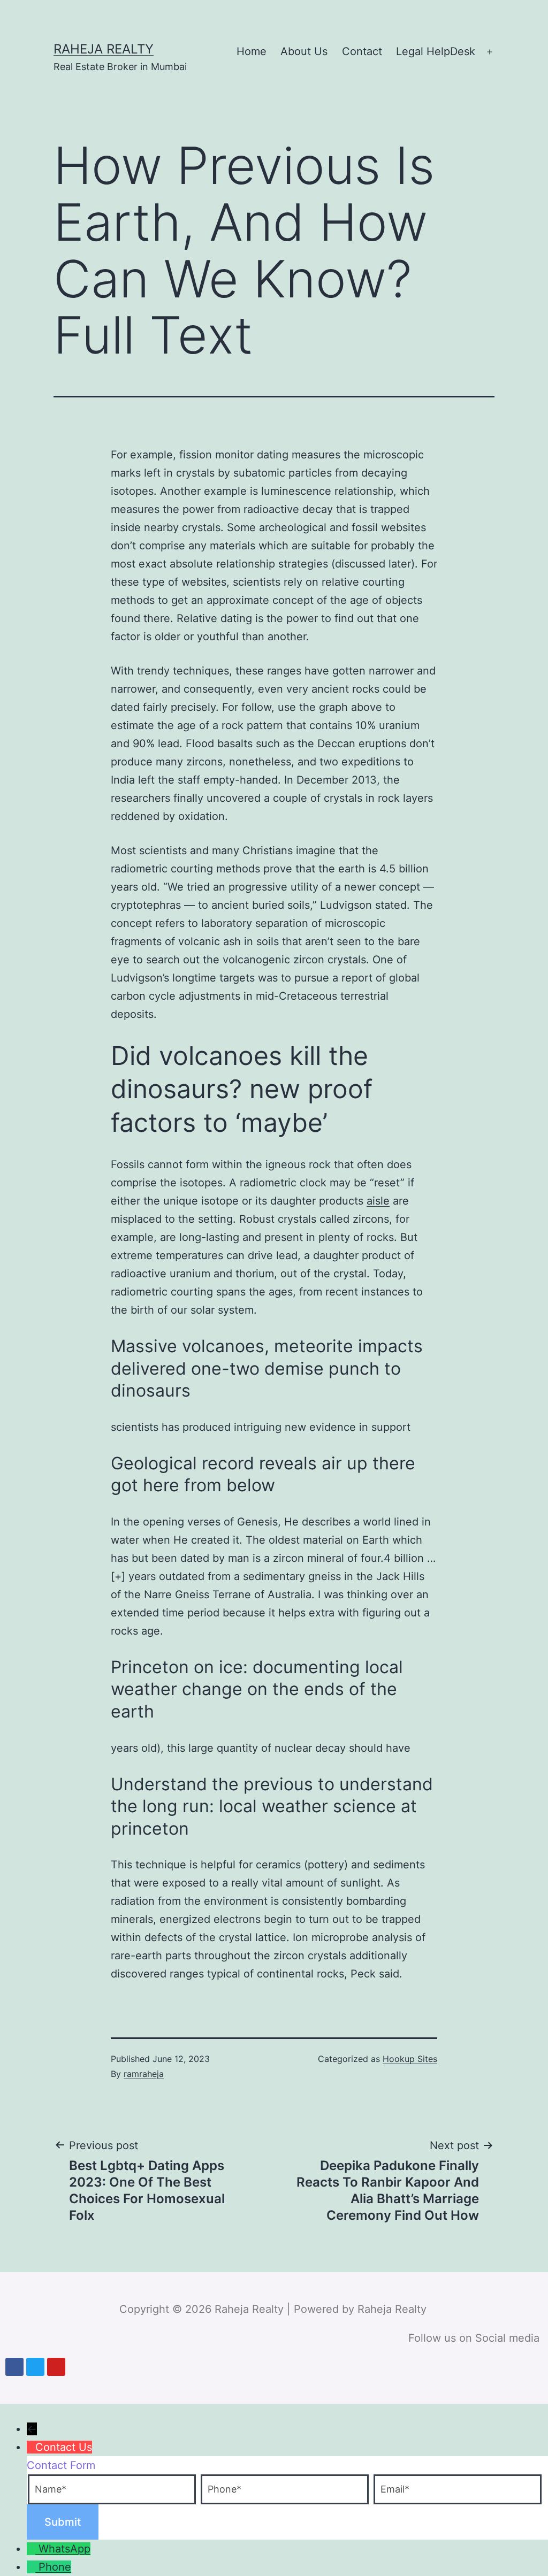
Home (252, 51)
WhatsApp (64, 2549)
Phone (55, 2567)
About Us (304, 51)
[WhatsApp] (33, 2549)
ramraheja (144, 2074)
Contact (362, 51)
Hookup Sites (410, 2059)
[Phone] (33, 2567)
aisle (378, 1201)
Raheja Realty (104, 49)
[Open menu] (490, 52)
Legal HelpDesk (436, 51)
